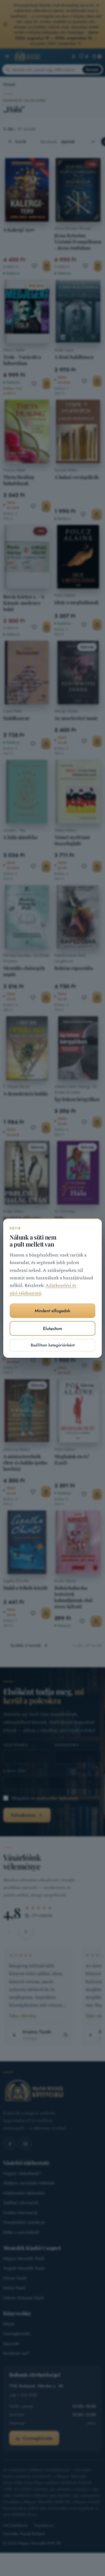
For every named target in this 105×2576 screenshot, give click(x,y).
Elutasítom (53, 1329)
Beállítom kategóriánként (53, 1345)
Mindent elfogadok (52, 1311)
